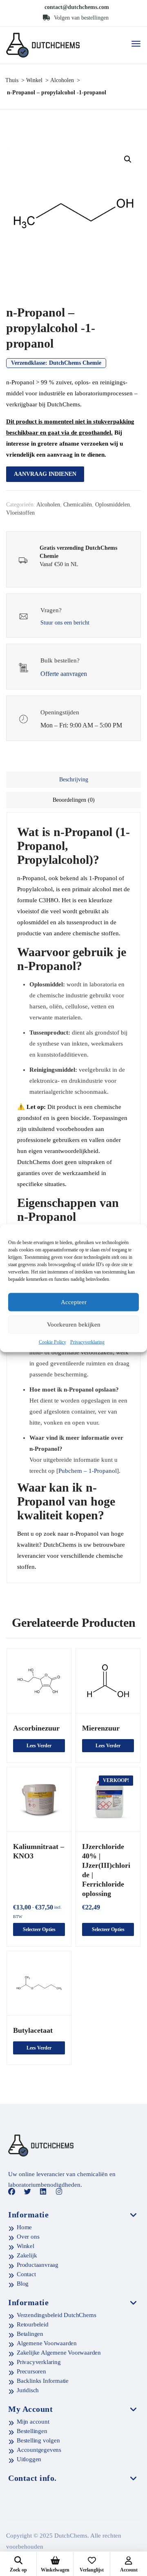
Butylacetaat (33, 2030)
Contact (26, 2274)
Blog (23, 2284)
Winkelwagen (55, 2570)
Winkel (34, 80)
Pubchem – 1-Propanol (88, 1471)
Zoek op (18, 2570)
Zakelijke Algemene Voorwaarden (59, 2353)
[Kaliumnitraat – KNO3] (39, 1799)
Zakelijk (27, 2255)
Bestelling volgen (38, 2440)
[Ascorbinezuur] (39, 1681)
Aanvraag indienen (45, 474)
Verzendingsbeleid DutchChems (56, 2315)
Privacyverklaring (87, 1342)
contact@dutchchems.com (77, 7)
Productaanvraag (38, 2265)
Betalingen (30, 2334)
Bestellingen (32, 2431)
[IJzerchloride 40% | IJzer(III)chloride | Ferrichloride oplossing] (108, 1799)
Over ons (28, 2237)
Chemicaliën (78, 505)
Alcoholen (62, 80)
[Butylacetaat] (39, 1983)
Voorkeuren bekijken (74, 1325)
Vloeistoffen (20, 513)
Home (24, 2227)
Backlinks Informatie (43, 2381)
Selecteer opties (39, 1929)
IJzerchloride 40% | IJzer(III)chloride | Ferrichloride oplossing (106, 1870)
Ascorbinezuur (36, 1728)
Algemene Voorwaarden (47, 2343)
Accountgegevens (39, 2450)
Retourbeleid (33, 2324)
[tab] (73, 780)
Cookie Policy (52, 1342)
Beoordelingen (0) (74, 800)
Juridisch (28, 2390)
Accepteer (74, 1302)
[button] (128, 159)
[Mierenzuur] (108, 1681)
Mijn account (33, 2422)
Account (129, 2570)
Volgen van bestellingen (80, 18)
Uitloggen (29, 2459)
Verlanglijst (92, 2570)
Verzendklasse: (56, 363)
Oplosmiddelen (112, 505)
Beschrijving (74, 779)
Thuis (12, 80)
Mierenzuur (101, 1728)
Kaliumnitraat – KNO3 (39, 1851)
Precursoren (31, 2371)
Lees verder (39, 1746)
